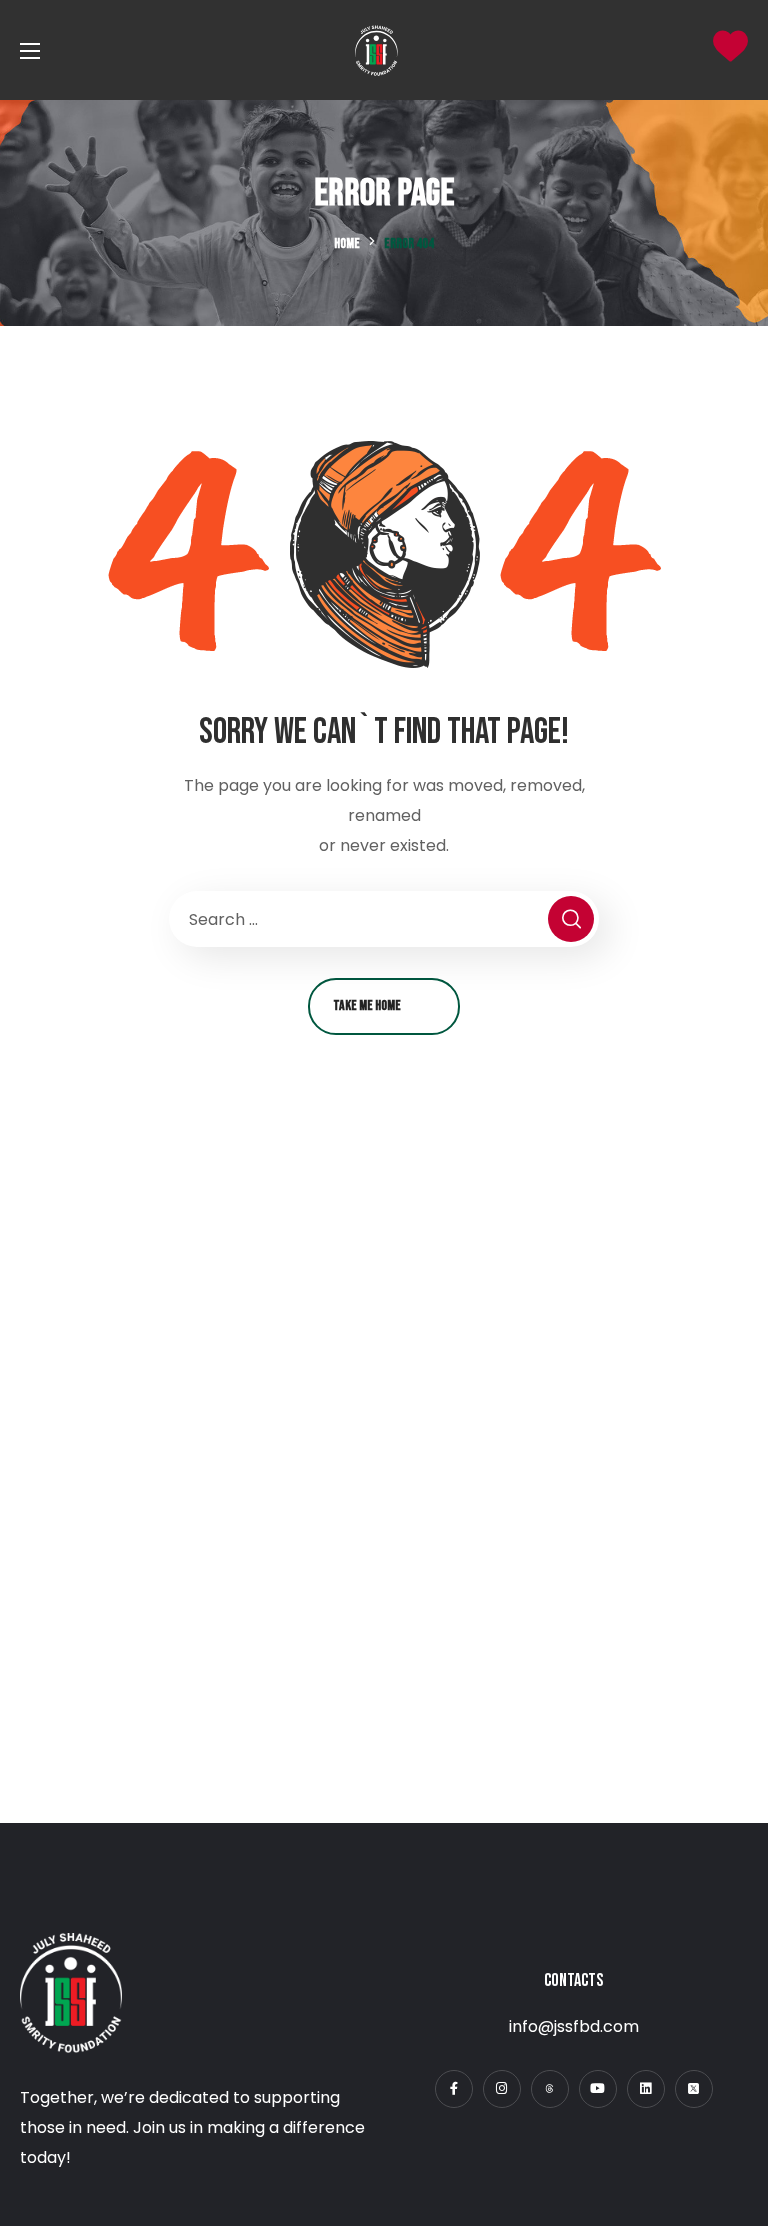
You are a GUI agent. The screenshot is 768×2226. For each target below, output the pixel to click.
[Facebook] (454, 2089)
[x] (694, 2089)
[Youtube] (598, 2089)
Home (347, 243)
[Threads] (550, 2089)
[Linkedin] (646, 2089)
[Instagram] (502, 2089)
